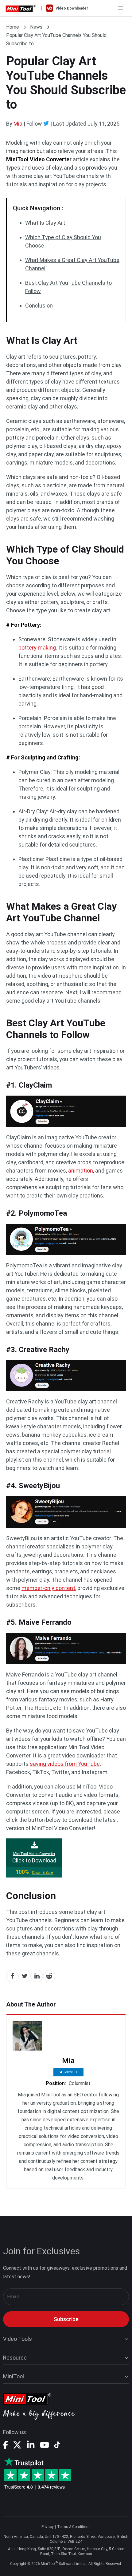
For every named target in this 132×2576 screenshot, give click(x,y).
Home (13, 27)
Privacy (48, 2527)
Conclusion (39, 306)
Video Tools (17, 2339)
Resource (15, 2358)
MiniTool (14, 2376)
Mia (18, 124)
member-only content (48, 1588)
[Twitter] (46, 123)
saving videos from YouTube (65, 1764)
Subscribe (66, 2319)
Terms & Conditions (74, 2527)
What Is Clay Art (45, 223)
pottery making (37, 648)
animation (81, 1171)
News (36, 27)
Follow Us (70, 2072)
